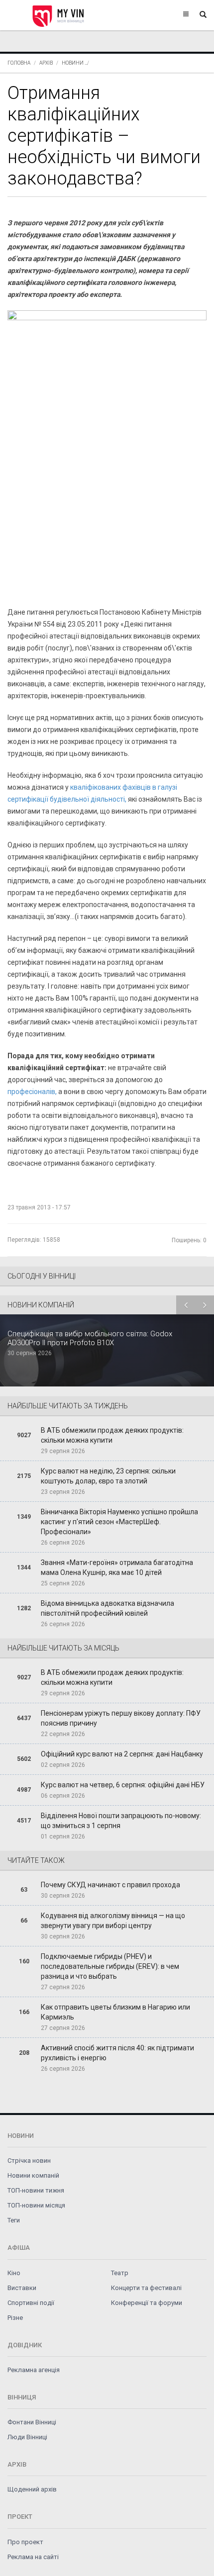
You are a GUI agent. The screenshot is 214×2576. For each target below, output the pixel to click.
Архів (46, 63)
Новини (73, 63)
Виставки (22, 2288)
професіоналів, (32, 1092)
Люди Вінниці (27, 2437)
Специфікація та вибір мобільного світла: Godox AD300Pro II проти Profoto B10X (90, 1338)
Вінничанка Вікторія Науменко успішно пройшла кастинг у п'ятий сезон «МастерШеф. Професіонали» (119, 1522)
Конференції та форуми (147, 2303)
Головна (19, 63)
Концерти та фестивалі (146, 2288)
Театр (120, 2273)
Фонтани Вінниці (32, 2422)
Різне (15, 2318)
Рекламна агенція (34, 2370)
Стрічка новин (29, 2161)
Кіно (14, 2273)
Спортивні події (31, 2303)
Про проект (25, 2542)
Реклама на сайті (33, 2557)
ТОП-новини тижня (36, 2190)
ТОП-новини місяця (36, 2205)
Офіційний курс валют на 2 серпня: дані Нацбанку (122, 1754)
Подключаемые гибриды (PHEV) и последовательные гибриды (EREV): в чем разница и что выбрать (110, 1966)
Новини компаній (33, 2175)
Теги (14, 2220)
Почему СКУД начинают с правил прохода (110, 1885)
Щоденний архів (32, 2489)
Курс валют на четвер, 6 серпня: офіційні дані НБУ (123, 1785)
